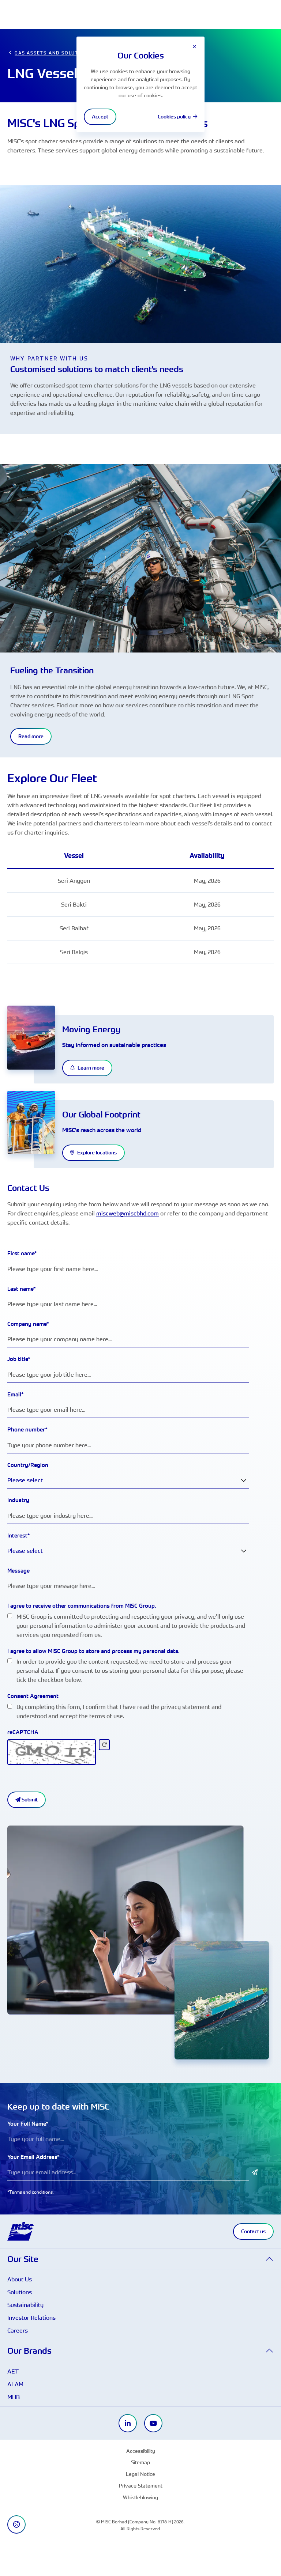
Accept (100, 117)
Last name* (22, 1289)
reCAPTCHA (23, 1732)
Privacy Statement (141, 2486)
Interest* (19, 1535)
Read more (31, 736)
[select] (244, 1480)
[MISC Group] (20, 2231)
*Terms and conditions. (31, 2192)
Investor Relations (31, 2318)
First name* (22, 1253)
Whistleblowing (140, 2497)
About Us (20, 2279)
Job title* (19, 1359)
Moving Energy (91, 1029)
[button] (140, 2259)
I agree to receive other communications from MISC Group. (82, 1606)
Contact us (253, 2231)
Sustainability (25, 2305)
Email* (16, 1394)
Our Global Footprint (101, 1114)
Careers (18, 2330)
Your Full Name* (28, 2124)
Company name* (28, 1324)
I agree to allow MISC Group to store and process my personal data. (93, 1651)
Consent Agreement (33, 1696)
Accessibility (141, 2451)
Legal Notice (140, 2474)
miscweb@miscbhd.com (128, 1213)
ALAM (15, 2384)
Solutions (20, 2292)
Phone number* (27, 1429)
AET (13, 2371)
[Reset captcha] (104, 1745)
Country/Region (28, 1465)
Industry (18, 1500)
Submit (29, 1800)
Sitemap (140, 2462)
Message (18, 1571)
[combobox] (128, 1480)
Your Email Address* (33, 2157)
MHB (14, 2397)
